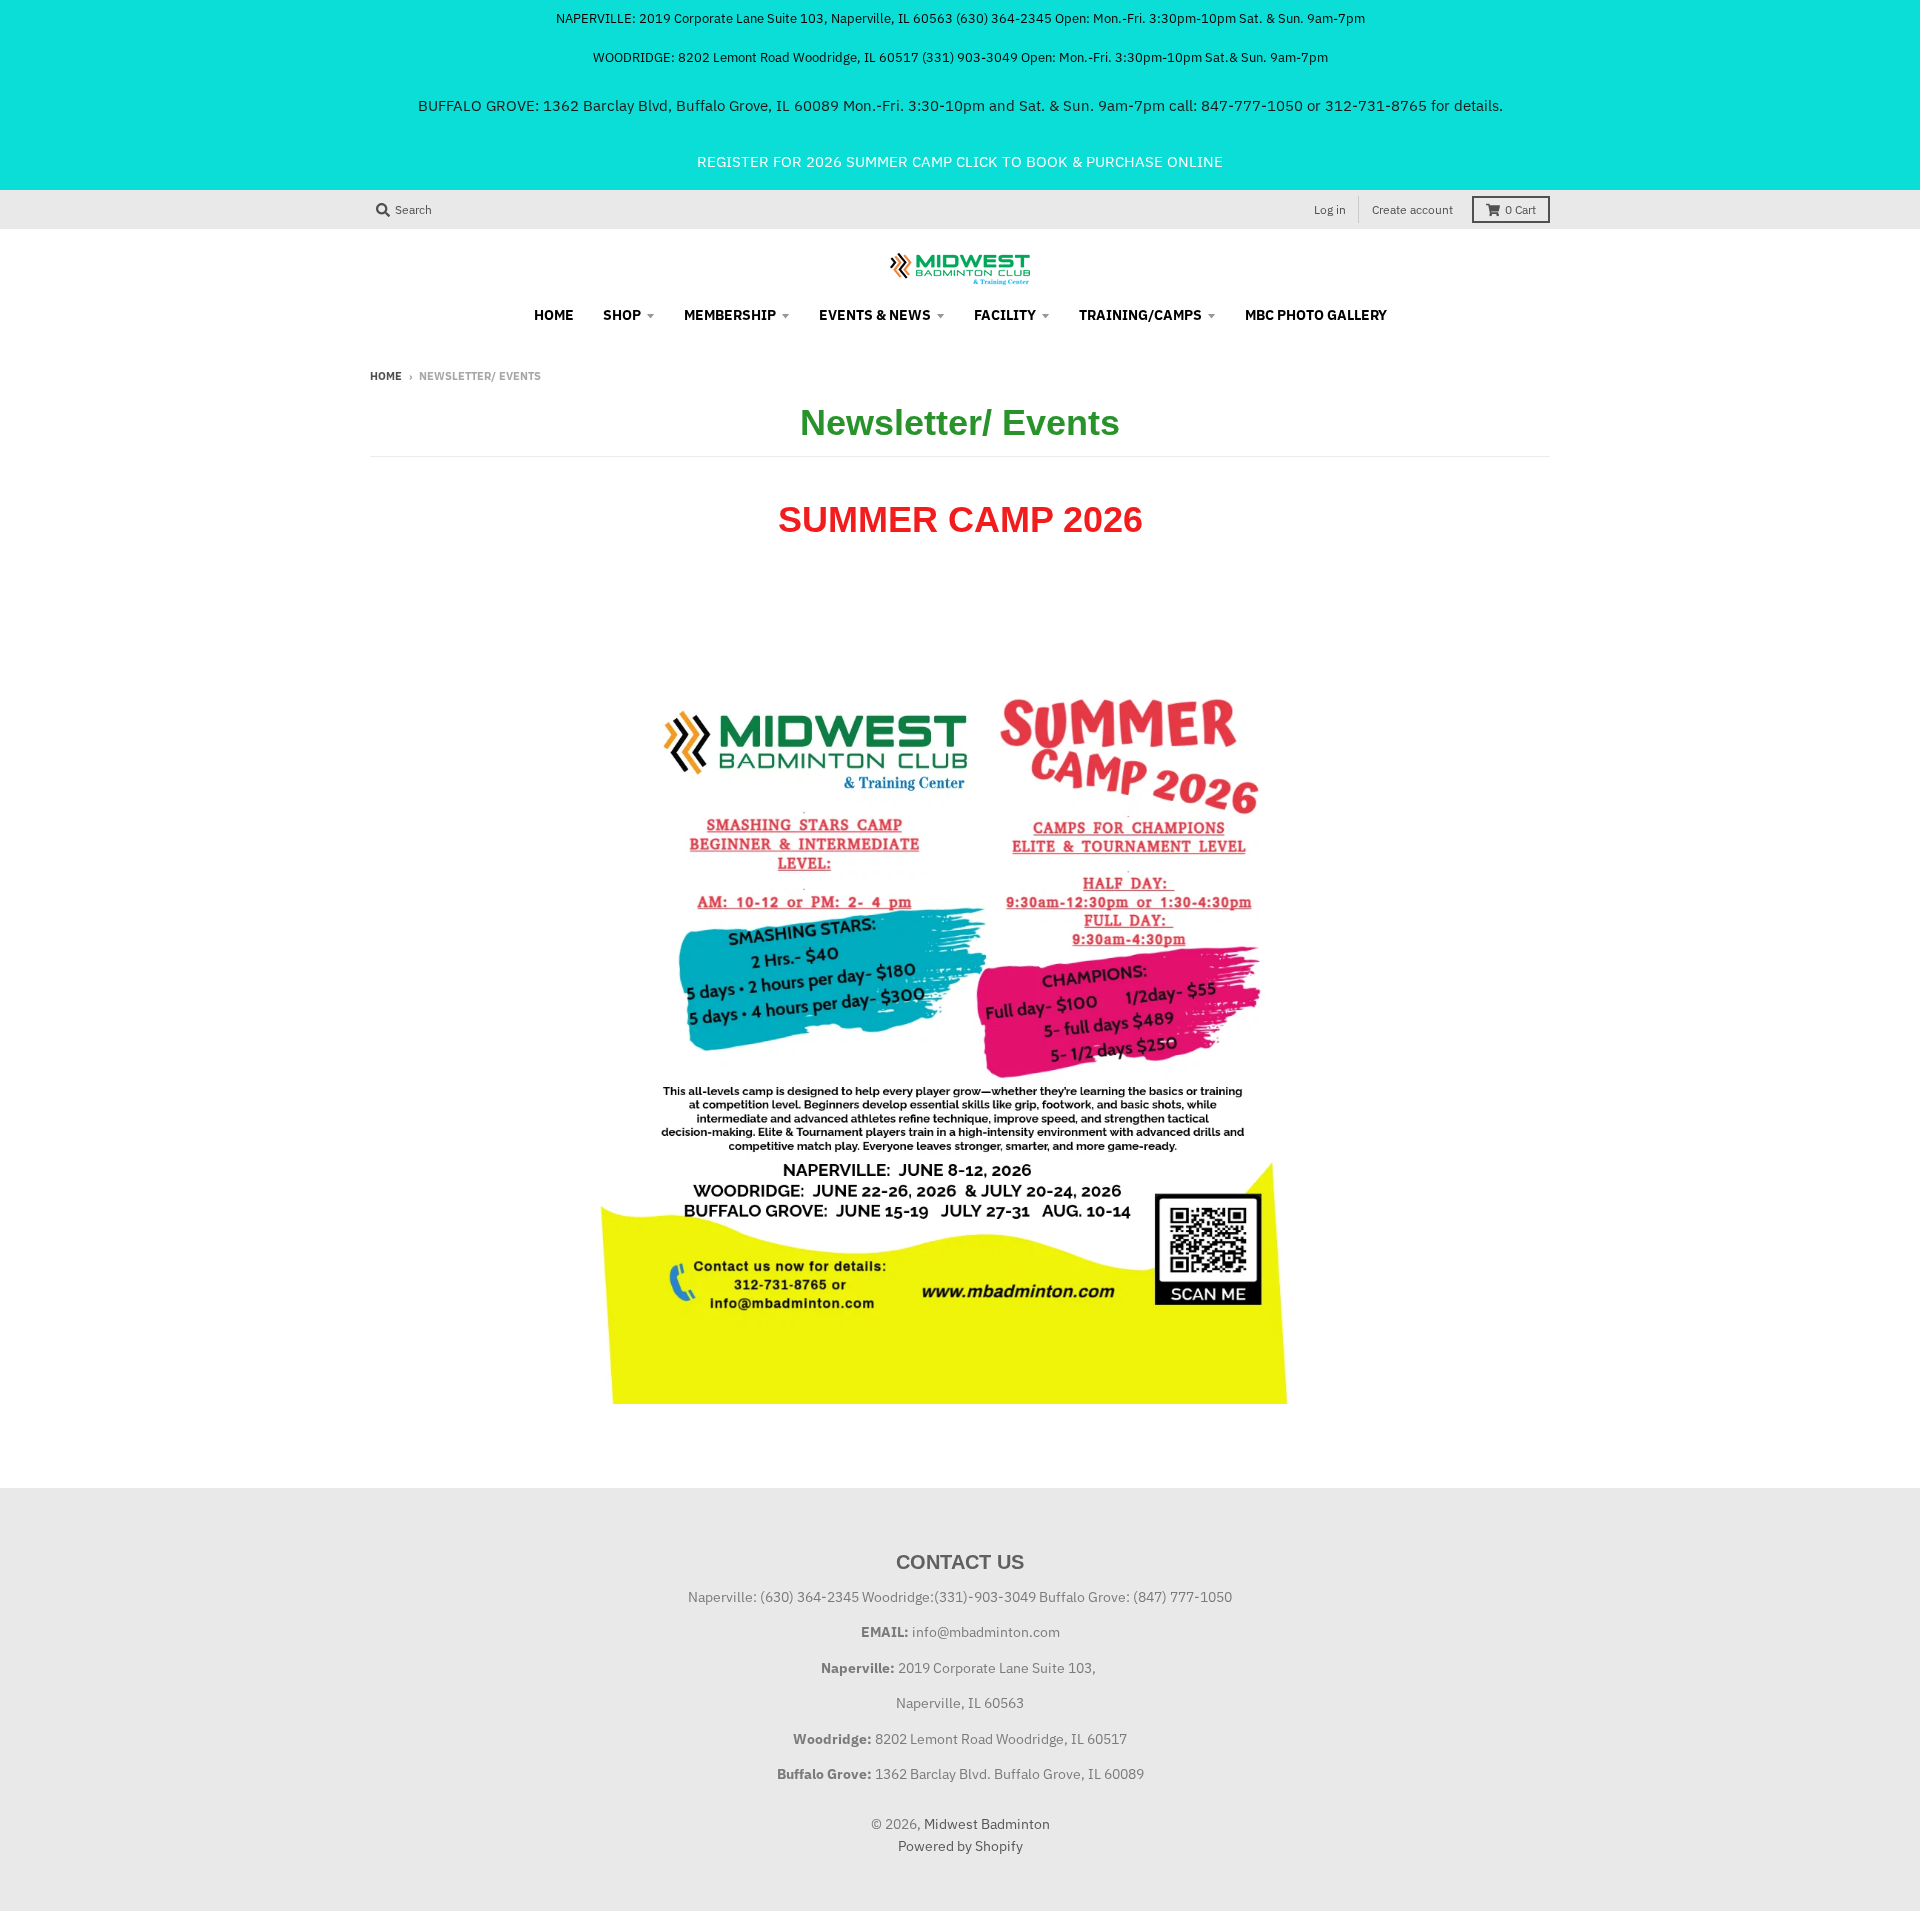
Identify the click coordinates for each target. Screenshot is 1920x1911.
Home (386, 376)
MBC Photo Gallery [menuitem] (1316, 315)
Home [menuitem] (554, 315)
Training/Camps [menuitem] (1140, 315)
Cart (1520, 209)
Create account (1412, 209)
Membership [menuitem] (730, 315)
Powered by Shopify (960, 1846)
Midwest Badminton (987, 1824)
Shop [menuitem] (622, 315)
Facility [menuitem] (1005, 315)
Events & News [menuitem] (875, 315)
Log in (1330, 209)
